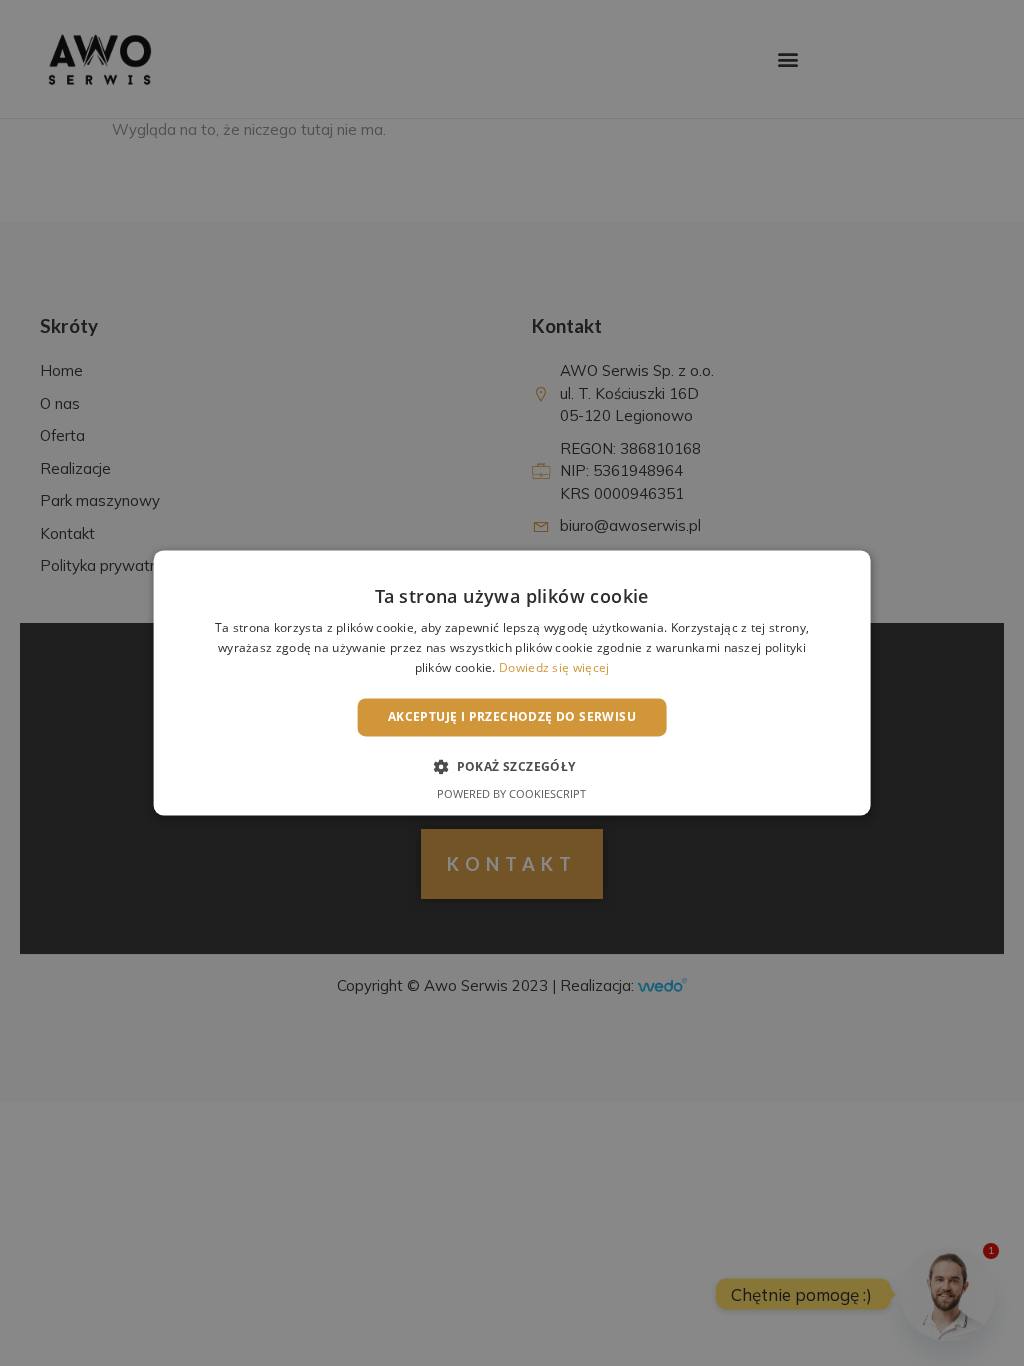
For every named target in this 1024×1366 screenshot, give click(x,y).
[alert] (512, 683)
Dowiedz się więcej (554, 667)
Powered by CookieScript (511, 794)
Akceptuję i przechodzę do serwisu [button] (512, 716)
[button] (511, 767)
